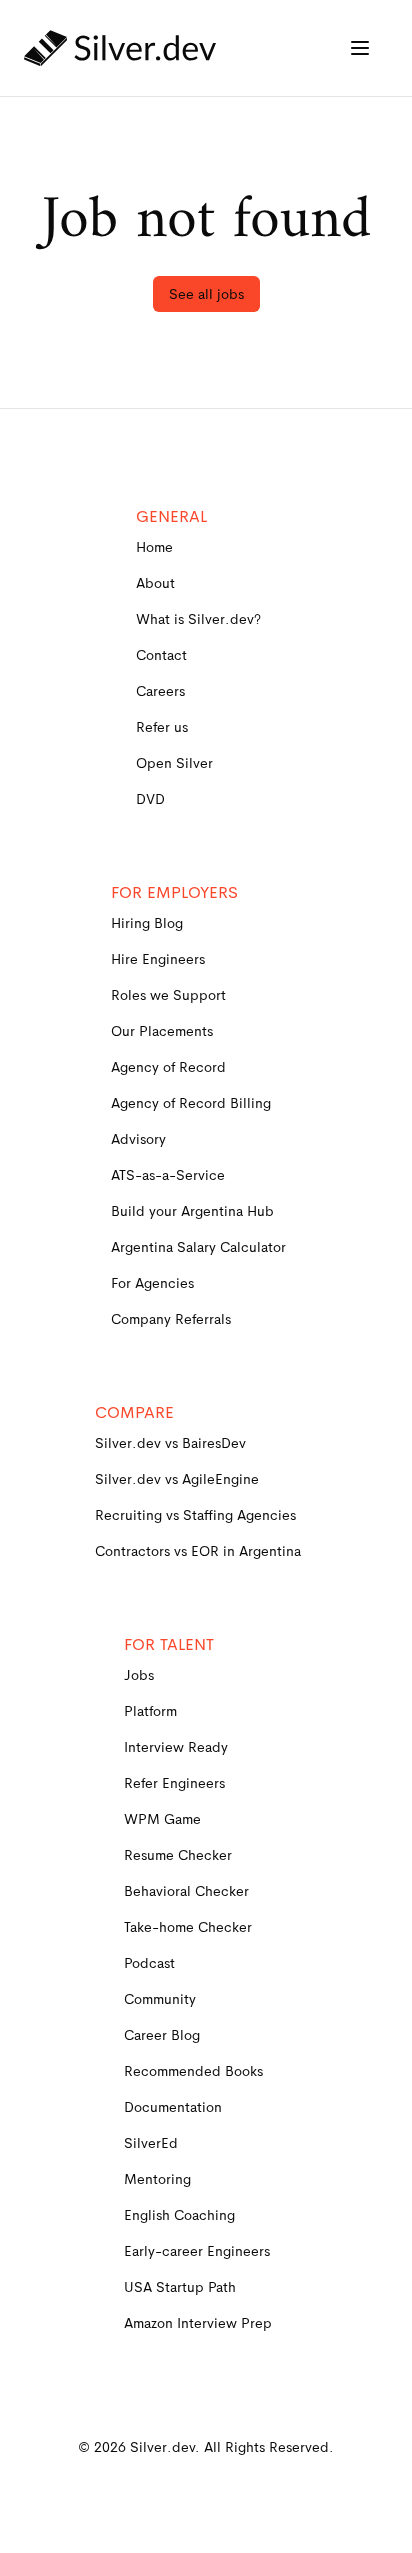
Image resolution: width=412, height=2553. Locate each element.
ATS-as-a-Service (168, 1175)
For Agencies (152, 1283)
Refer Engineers (174, 1783)
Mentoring (157, 2179)
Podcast (149, 1963)
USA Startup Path (180, 2287)
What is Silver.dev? (198, 619)
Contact (161, 655)
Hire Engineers (158, 959)
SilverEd (151, 2143)
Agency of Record (168, 1067)
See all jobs (206, 294)
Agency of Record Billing (191, 1103)
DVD (150, 799)
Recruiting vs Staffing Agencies (195, 1515)
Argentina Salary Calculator (198, 1247)
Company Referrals (171, 1319)
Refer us (162, 727)
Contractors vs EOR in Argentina (198, 1551)
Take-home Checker (188, 1927)
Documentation (173, 2107)
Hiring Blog (147, 923)
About (155, 583)
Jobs (139, 1675)
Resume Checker (178, 1855)
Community (160, 1999)
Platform (150, 1711)
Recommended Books (193, 2071)
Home (154, 547)
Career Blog (162, 2035)
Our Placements (162, 1031)
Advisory (138, 1139)
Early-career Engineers (197, 2251)
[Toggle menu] (360, 48)
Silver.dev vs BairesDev (170, 1443)
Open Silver (174, 763)
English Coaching (179, 2215)
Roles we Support (168, 995)
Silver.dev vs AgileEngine (177, 1479)
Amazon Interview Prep (198, 2323)
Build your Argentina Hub (192, 1211)
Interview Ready (176, 1747)
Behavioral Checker (186, 1891)
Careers (160, 691)
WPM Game (162, 1819)
